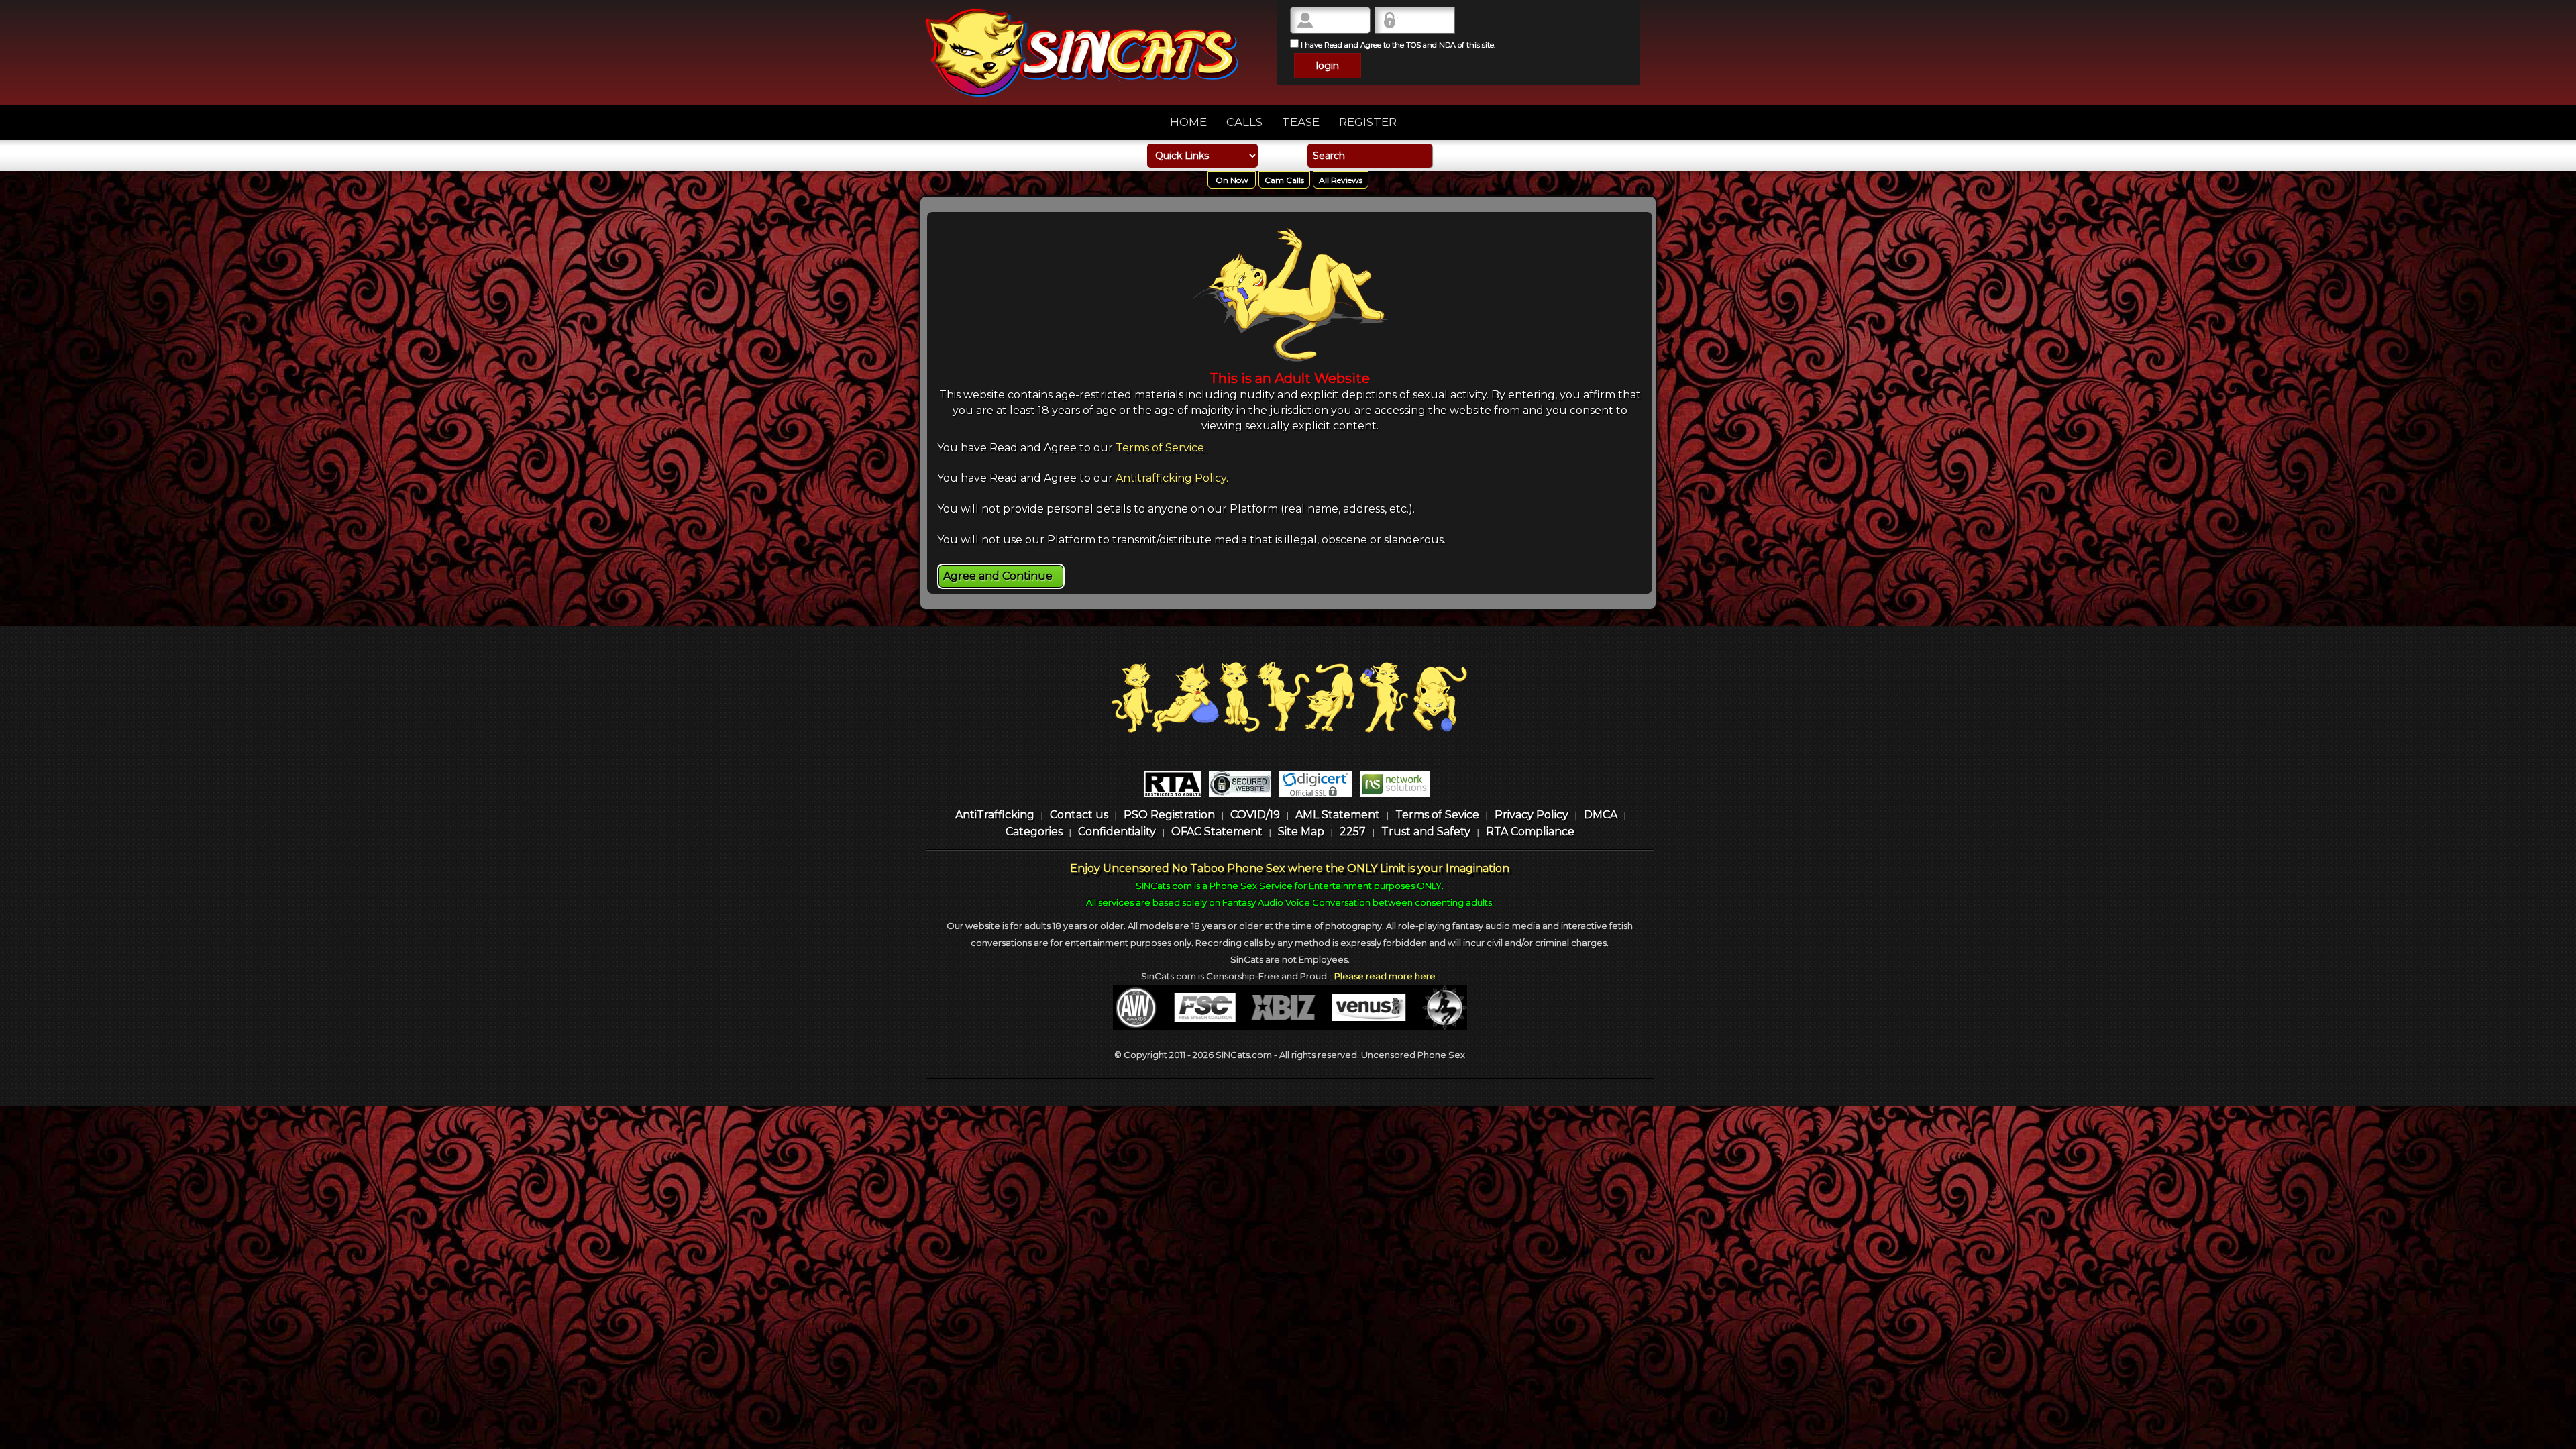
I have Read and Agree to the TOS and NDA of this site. (1397, 45)
